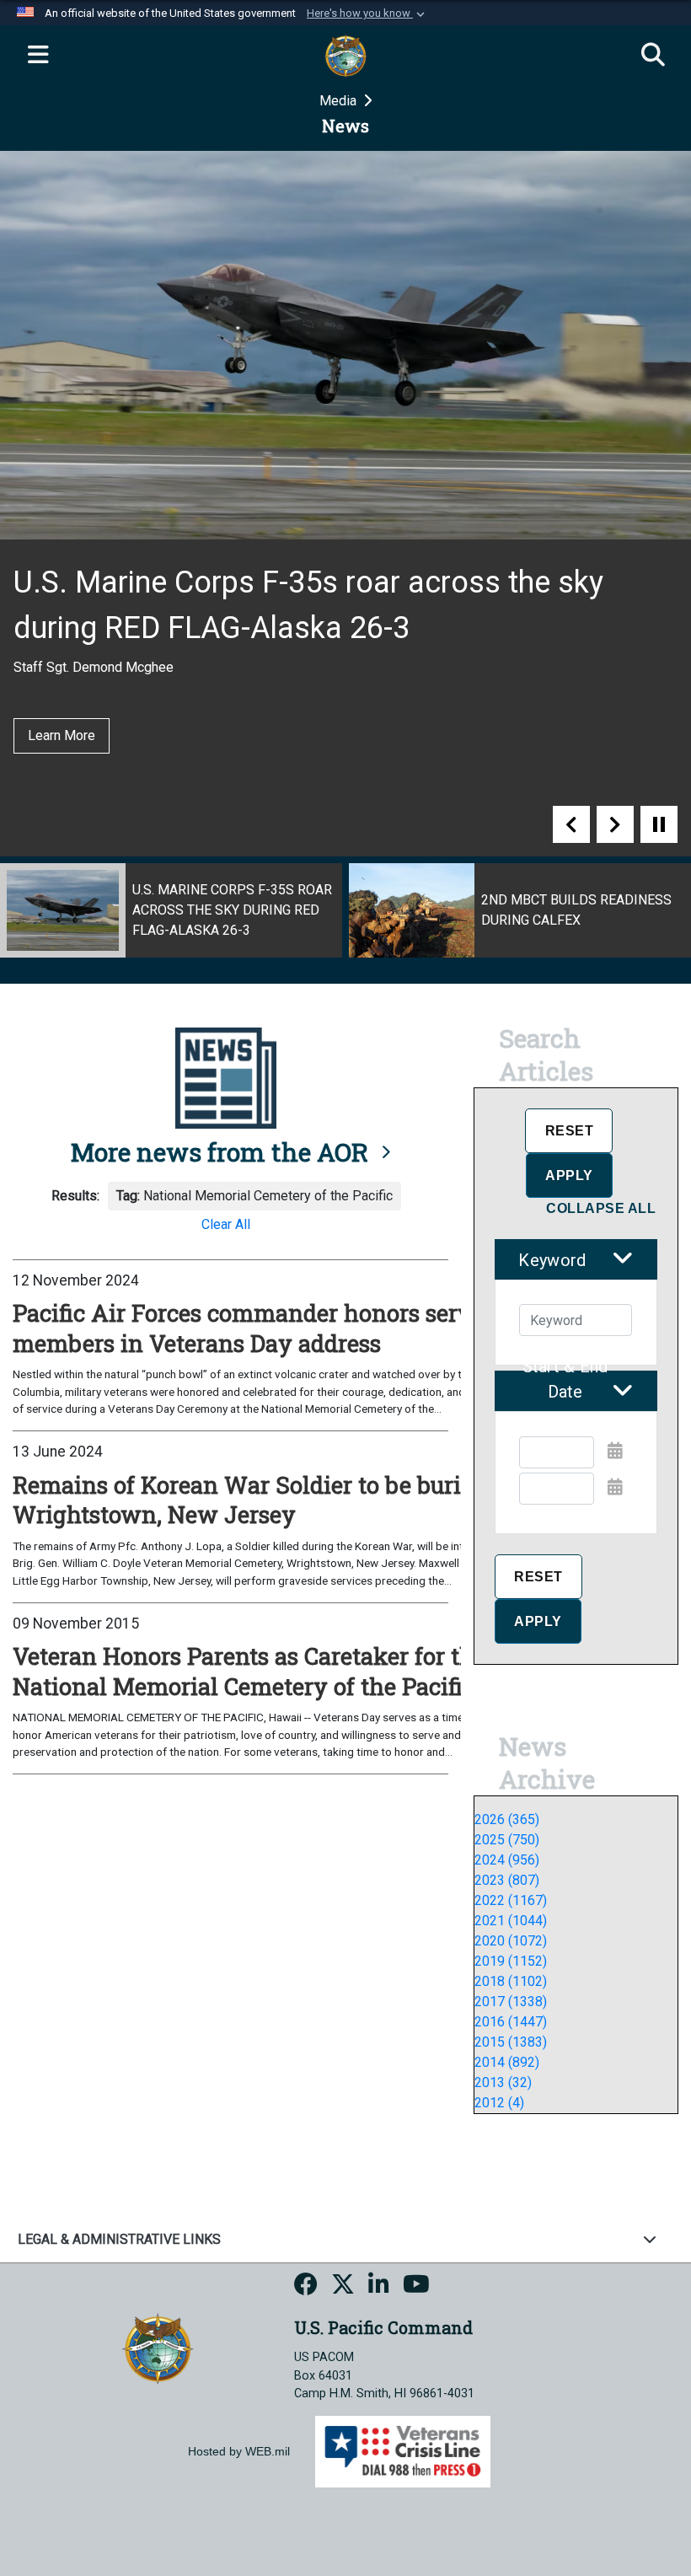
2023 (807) (507, 1880)
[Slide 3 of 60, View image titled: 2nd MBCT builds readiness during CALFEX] (171, 910)
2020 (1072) (511, 1941)
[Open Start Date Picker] (615, 1451)
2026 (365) (507, 1819)
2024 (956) (507, 1860)
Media (340, 101)
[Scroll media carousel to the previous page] (571, 824)
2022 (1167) (511, 1900)
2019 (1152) (511, 1961)
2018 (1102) (511, 1981)
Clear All (226, 1224)
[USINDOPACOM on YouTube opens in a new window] (416, 2287)
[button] (367, 13)
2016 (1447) (511, 2022)
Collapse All (601, 1208)
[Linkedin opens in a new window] (379, 2287)
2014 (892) (507, 2062)
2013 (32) (503, 2082)
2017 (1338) (511, 2002)
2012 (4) (499, 2103)
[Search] (653, 56)
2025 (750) (507, 1840)
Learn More (62, 690)
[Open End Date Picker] (615, 1487)
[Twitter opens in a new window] (343, 2287)
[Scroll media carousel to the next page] (615, 824)
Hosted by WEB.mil (239, 2451)
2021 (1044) (511, 1921)
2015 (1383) (511, 2042)
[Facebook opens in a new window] (306, 2287)
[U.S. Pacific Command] (158, 2347)
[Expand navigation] (38, 56)
